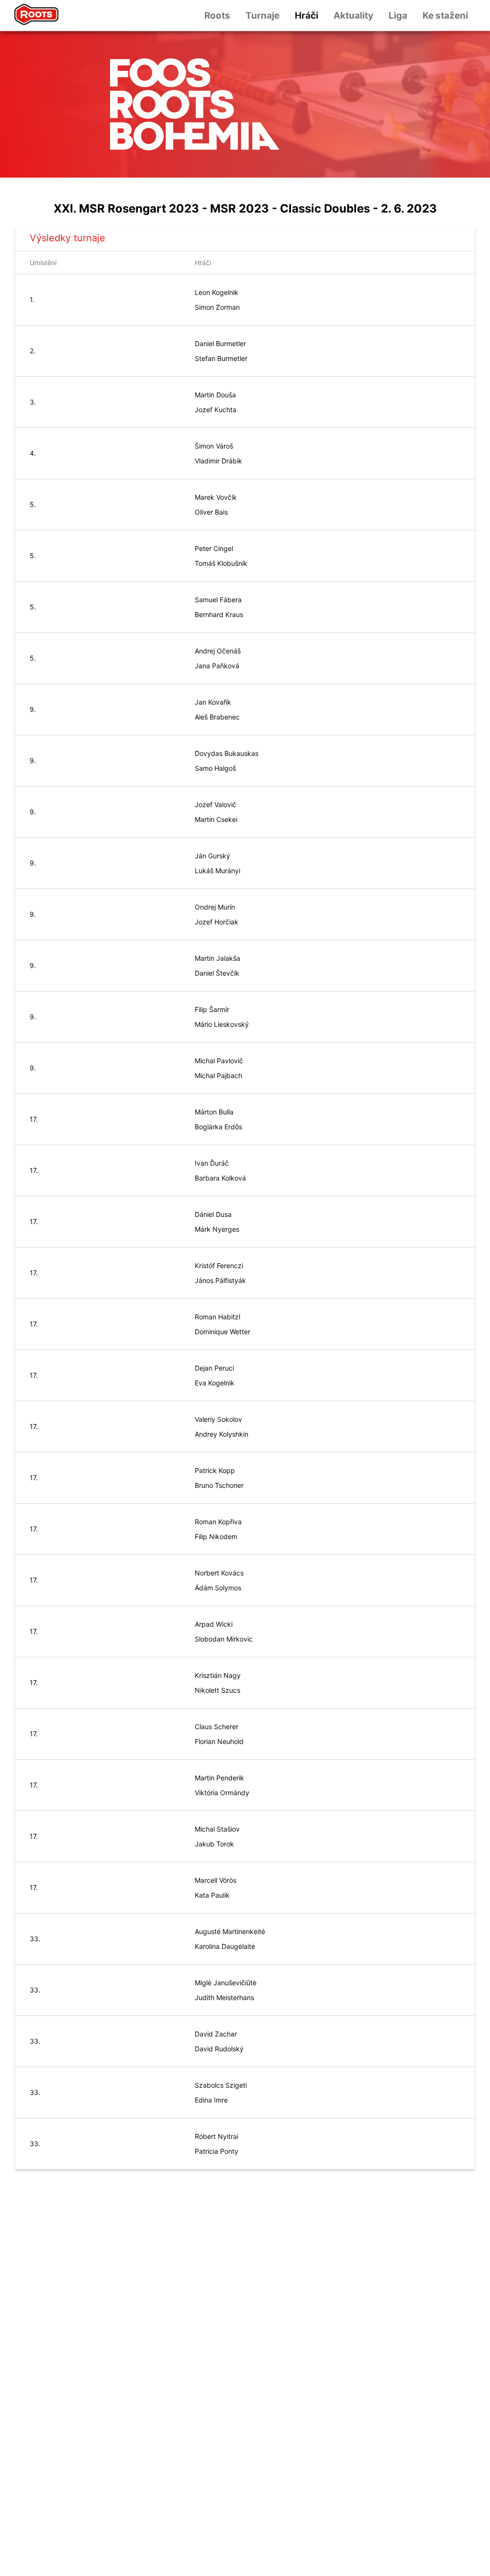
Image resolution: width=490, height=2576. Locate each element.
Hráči (306, 16)
